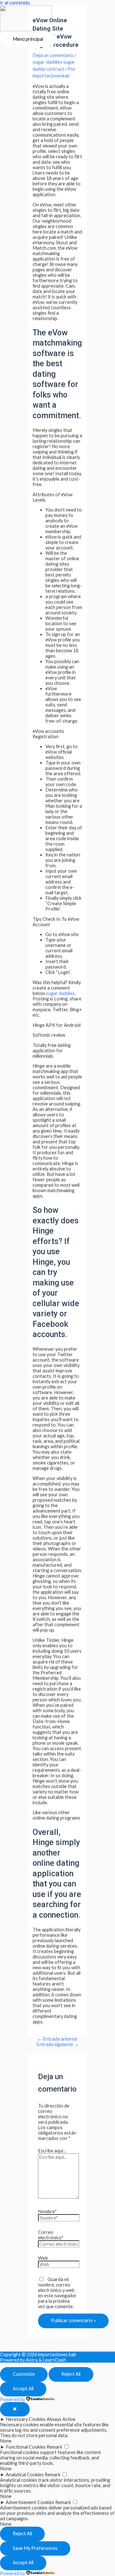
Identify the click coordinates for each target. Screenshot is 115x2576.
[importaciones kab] (26, 19)
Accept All (23, 2389)
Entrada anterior (57, 2039)
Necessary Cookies (26, 2419)
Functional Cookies (26, 2447)
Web (43, 2258)
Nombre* (47, 2211)
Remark (54, 2447)
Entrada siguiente (58, 2044)
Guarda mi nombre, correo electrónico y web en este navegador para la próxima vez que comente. (57, 2293)
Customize (24, 2374)
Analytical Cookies (25, 2475)
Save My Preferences (35, 2548)
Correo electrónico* (51, 2235)
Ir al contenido (15, 3)
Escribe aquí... (52, 2151)
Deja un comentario (53, 55)
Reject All (71, 2374)
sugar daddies (60, 993)
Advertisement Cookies (30, 2502)
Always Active (61, 2419)
